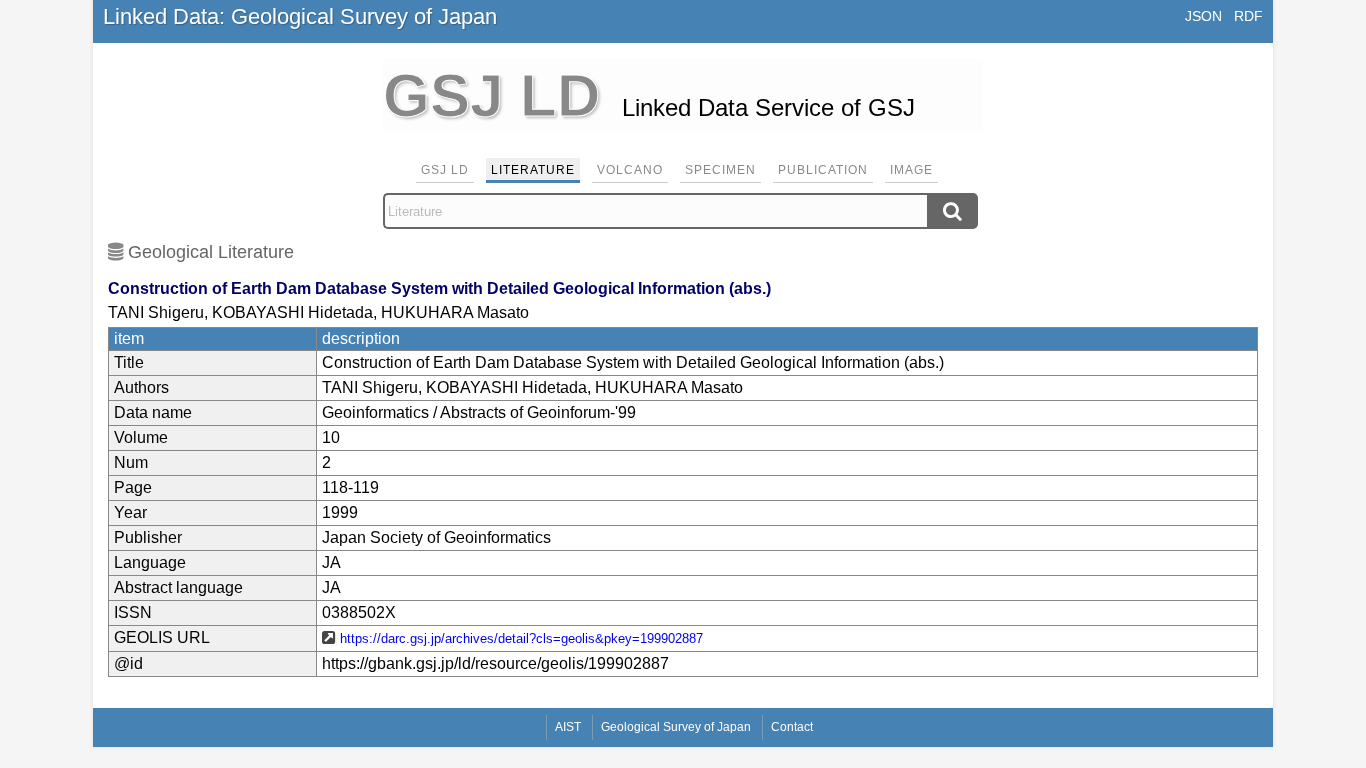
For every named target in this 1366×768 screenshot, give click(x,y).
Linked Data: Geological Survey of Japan (300, 16)
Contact (792, 727)
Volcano (630, 170)
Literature (533, 170)
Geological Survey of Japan (676, 727)
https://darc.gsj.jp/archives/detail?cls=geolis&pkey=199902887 (521, 638)
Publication (823, 170)
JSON (1203, 16)
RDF (1248, 16)
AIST (568, 727)
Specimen (720, 170)
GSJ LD (445, 170)
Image (911, 170)
